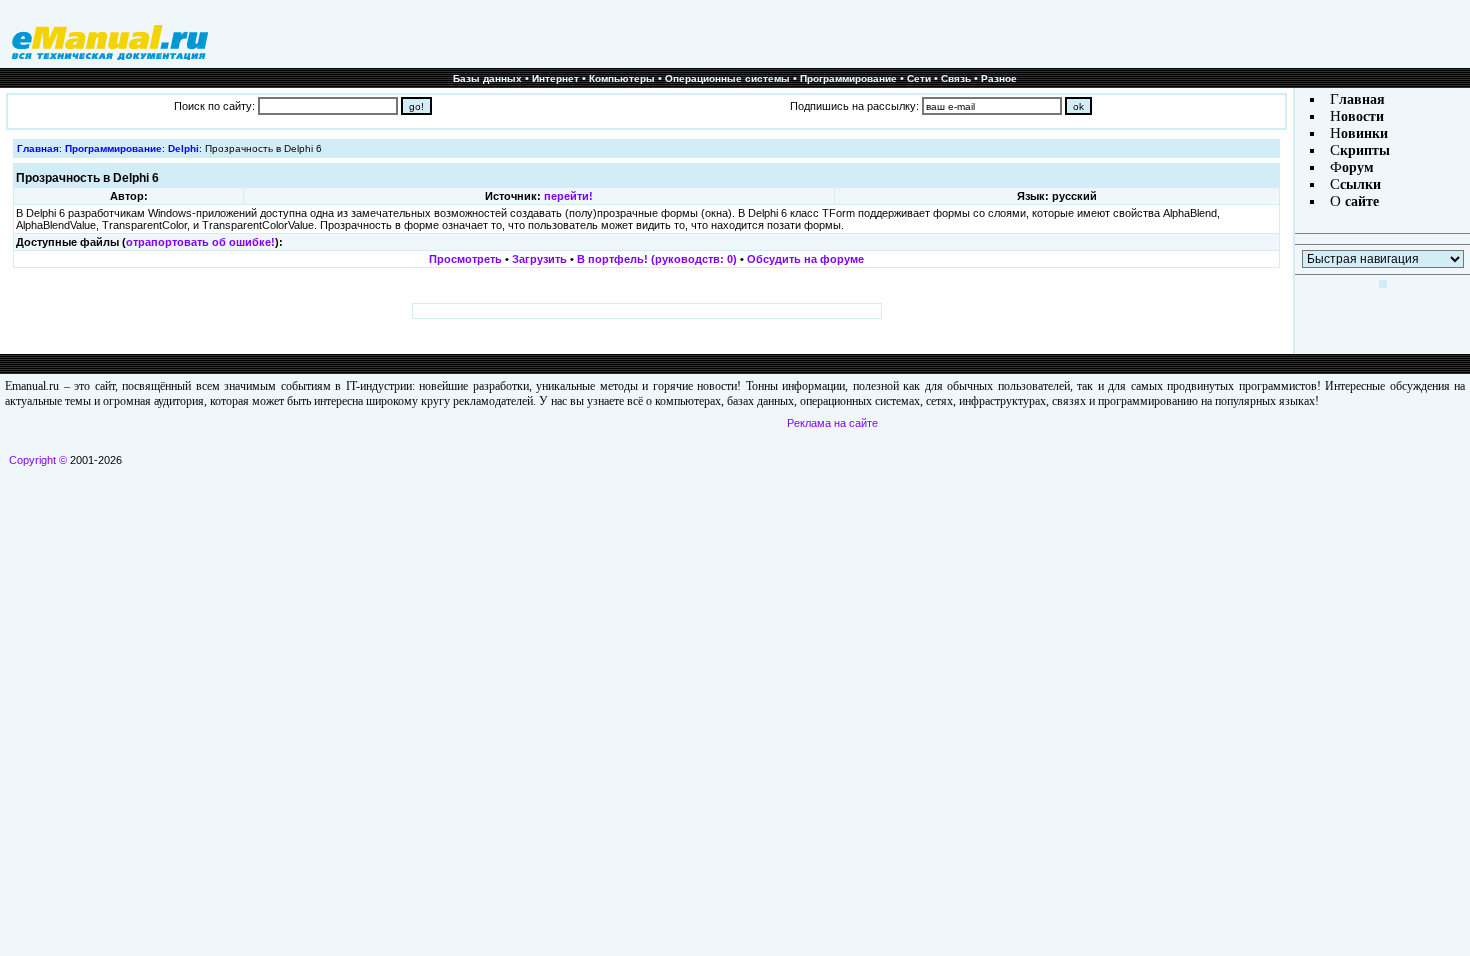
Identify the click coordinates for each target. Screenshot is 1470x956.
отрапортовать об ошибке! (200, 242)
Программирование (848, 78)
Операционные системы (727, 78)
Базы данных (487, 78)
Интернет (555, 78)
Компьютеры (622, 78)
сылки (1360, 184)
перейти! (568, 196)
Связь (956, 78)
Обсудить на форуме (805, 259)
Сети (919, 78)
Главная (38, 148)
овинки (1364, 133)
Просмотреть (465, 259)
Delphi (183, 148)
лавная (1362, 99)
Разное (999, 78)
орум (1358, 167)
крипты (1365, 150)
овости (1362, 116)
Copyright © (38, 460)
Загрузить (539, 259)
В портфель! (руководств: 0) (657, 259)
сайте (1360, 201)
